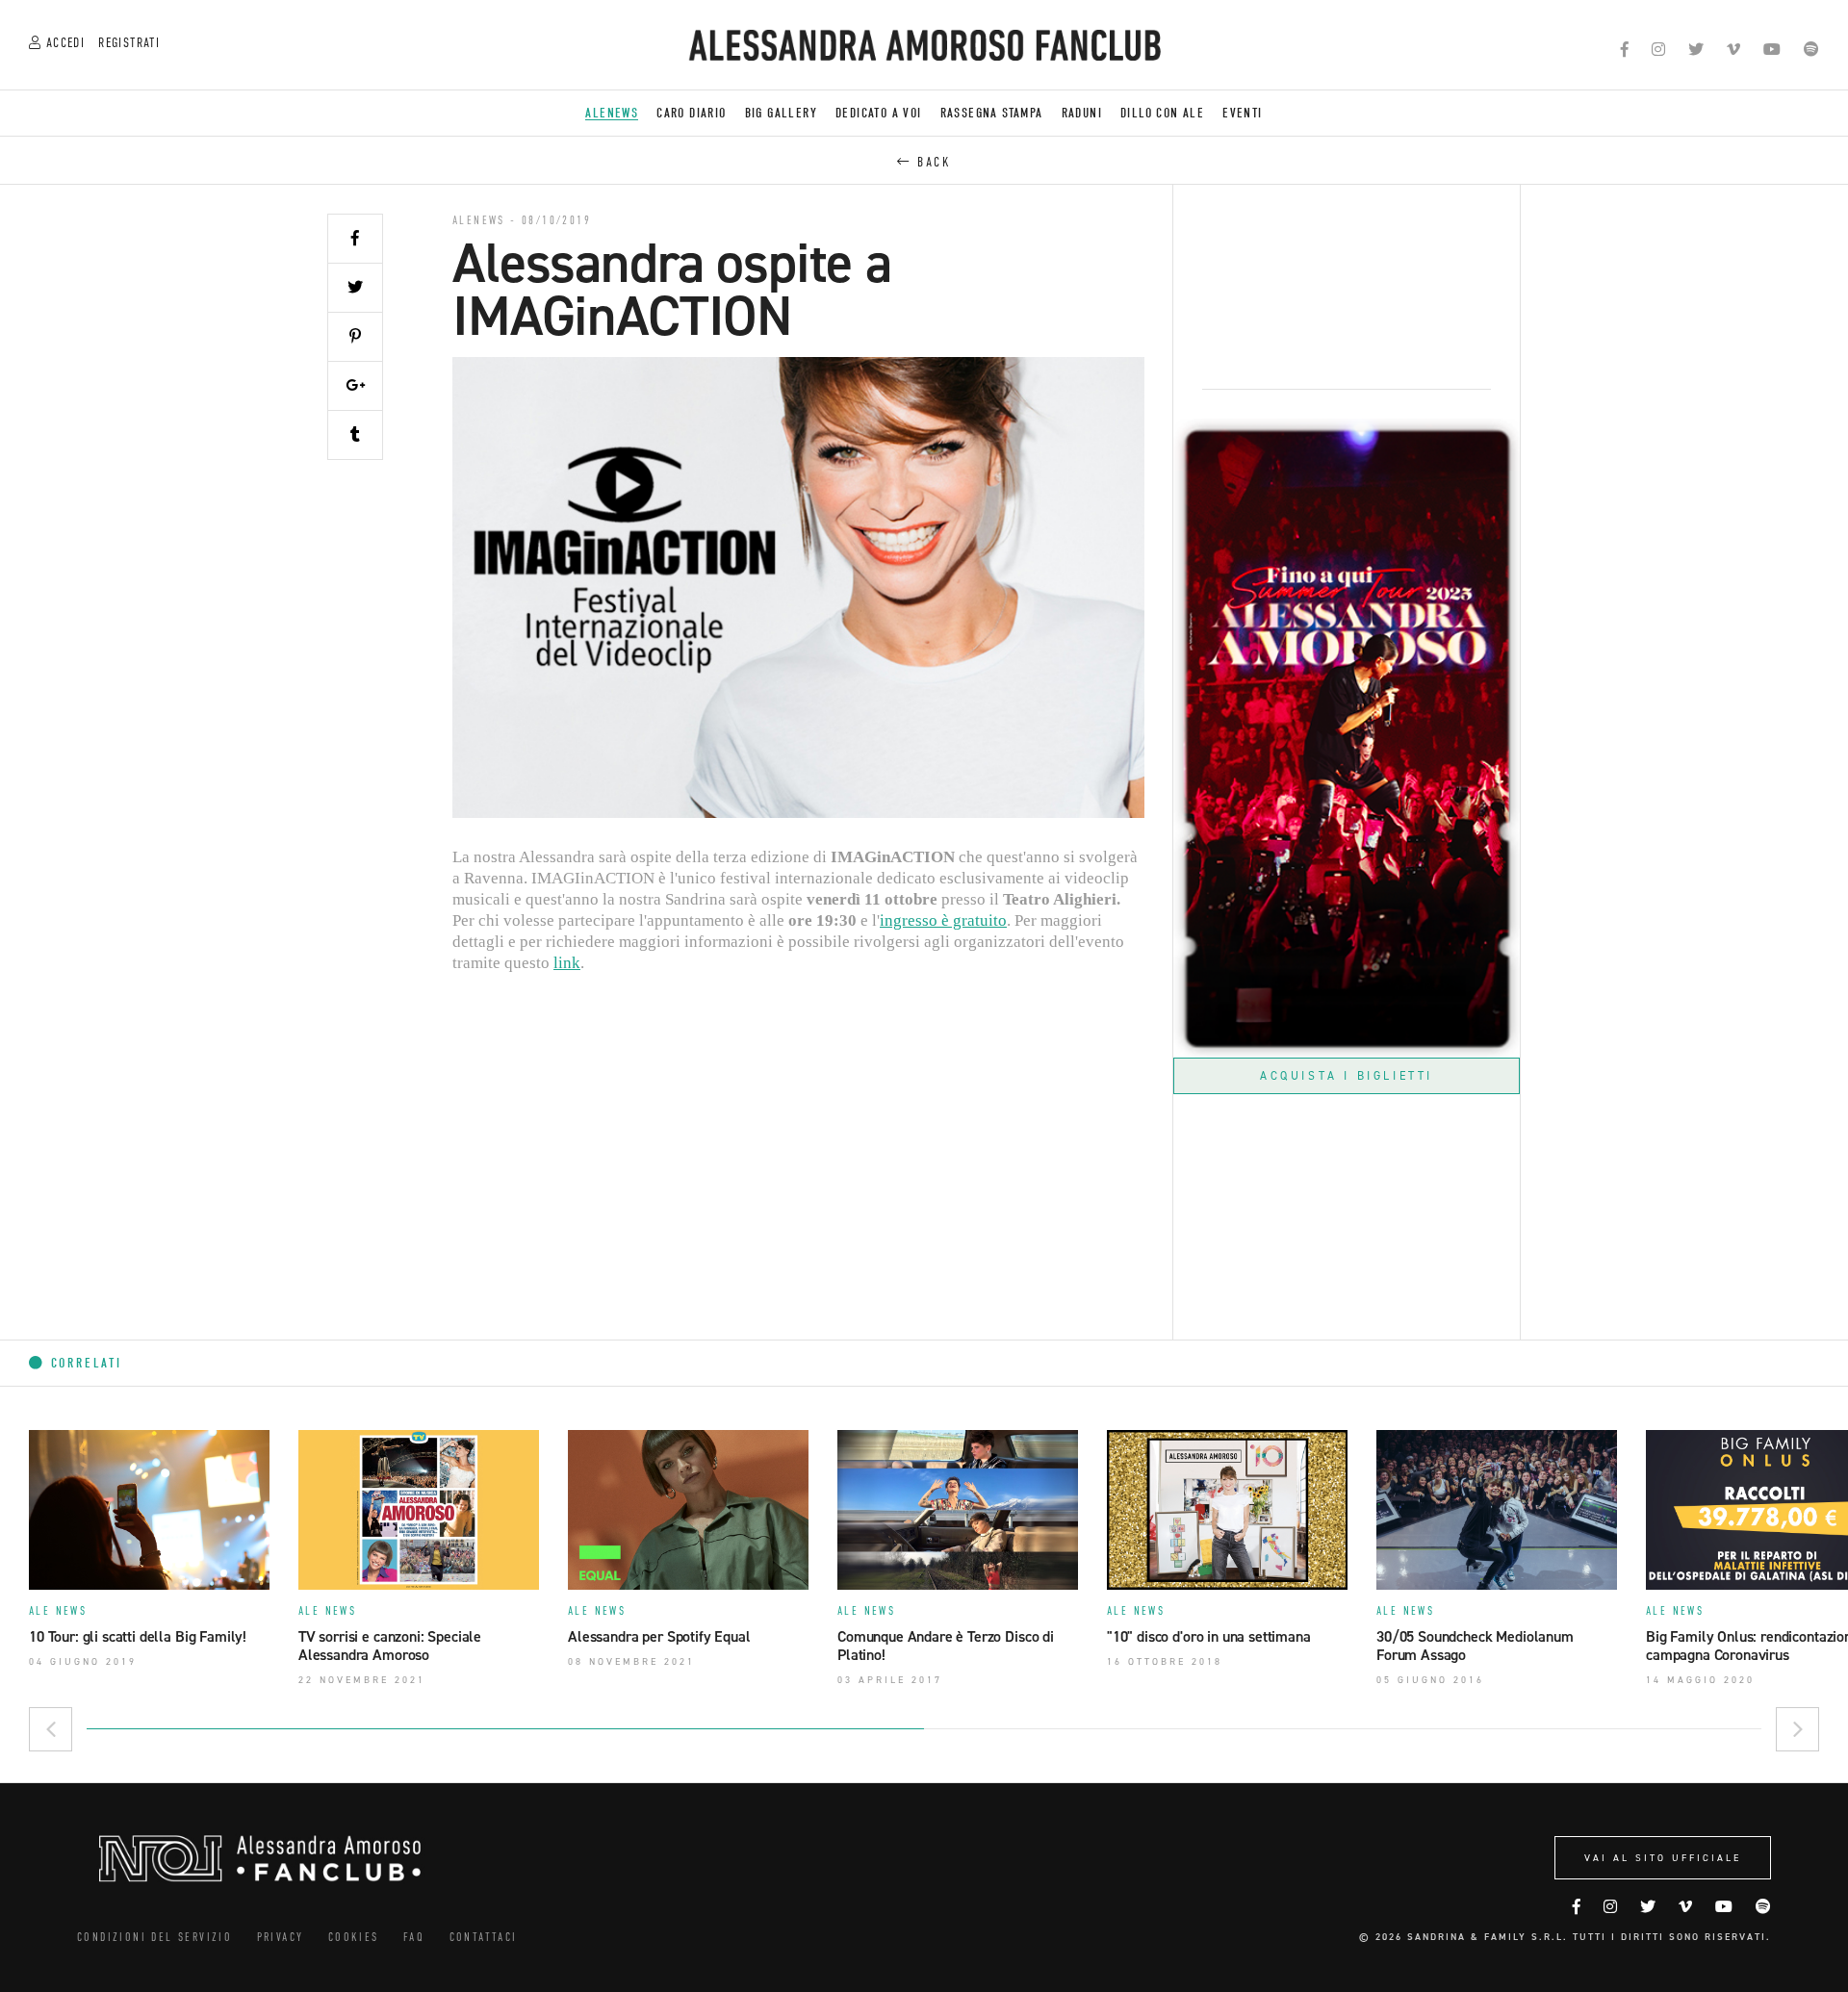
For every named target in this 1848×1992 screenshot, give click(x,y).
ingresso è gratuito (943, 920)
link (567, 963)
